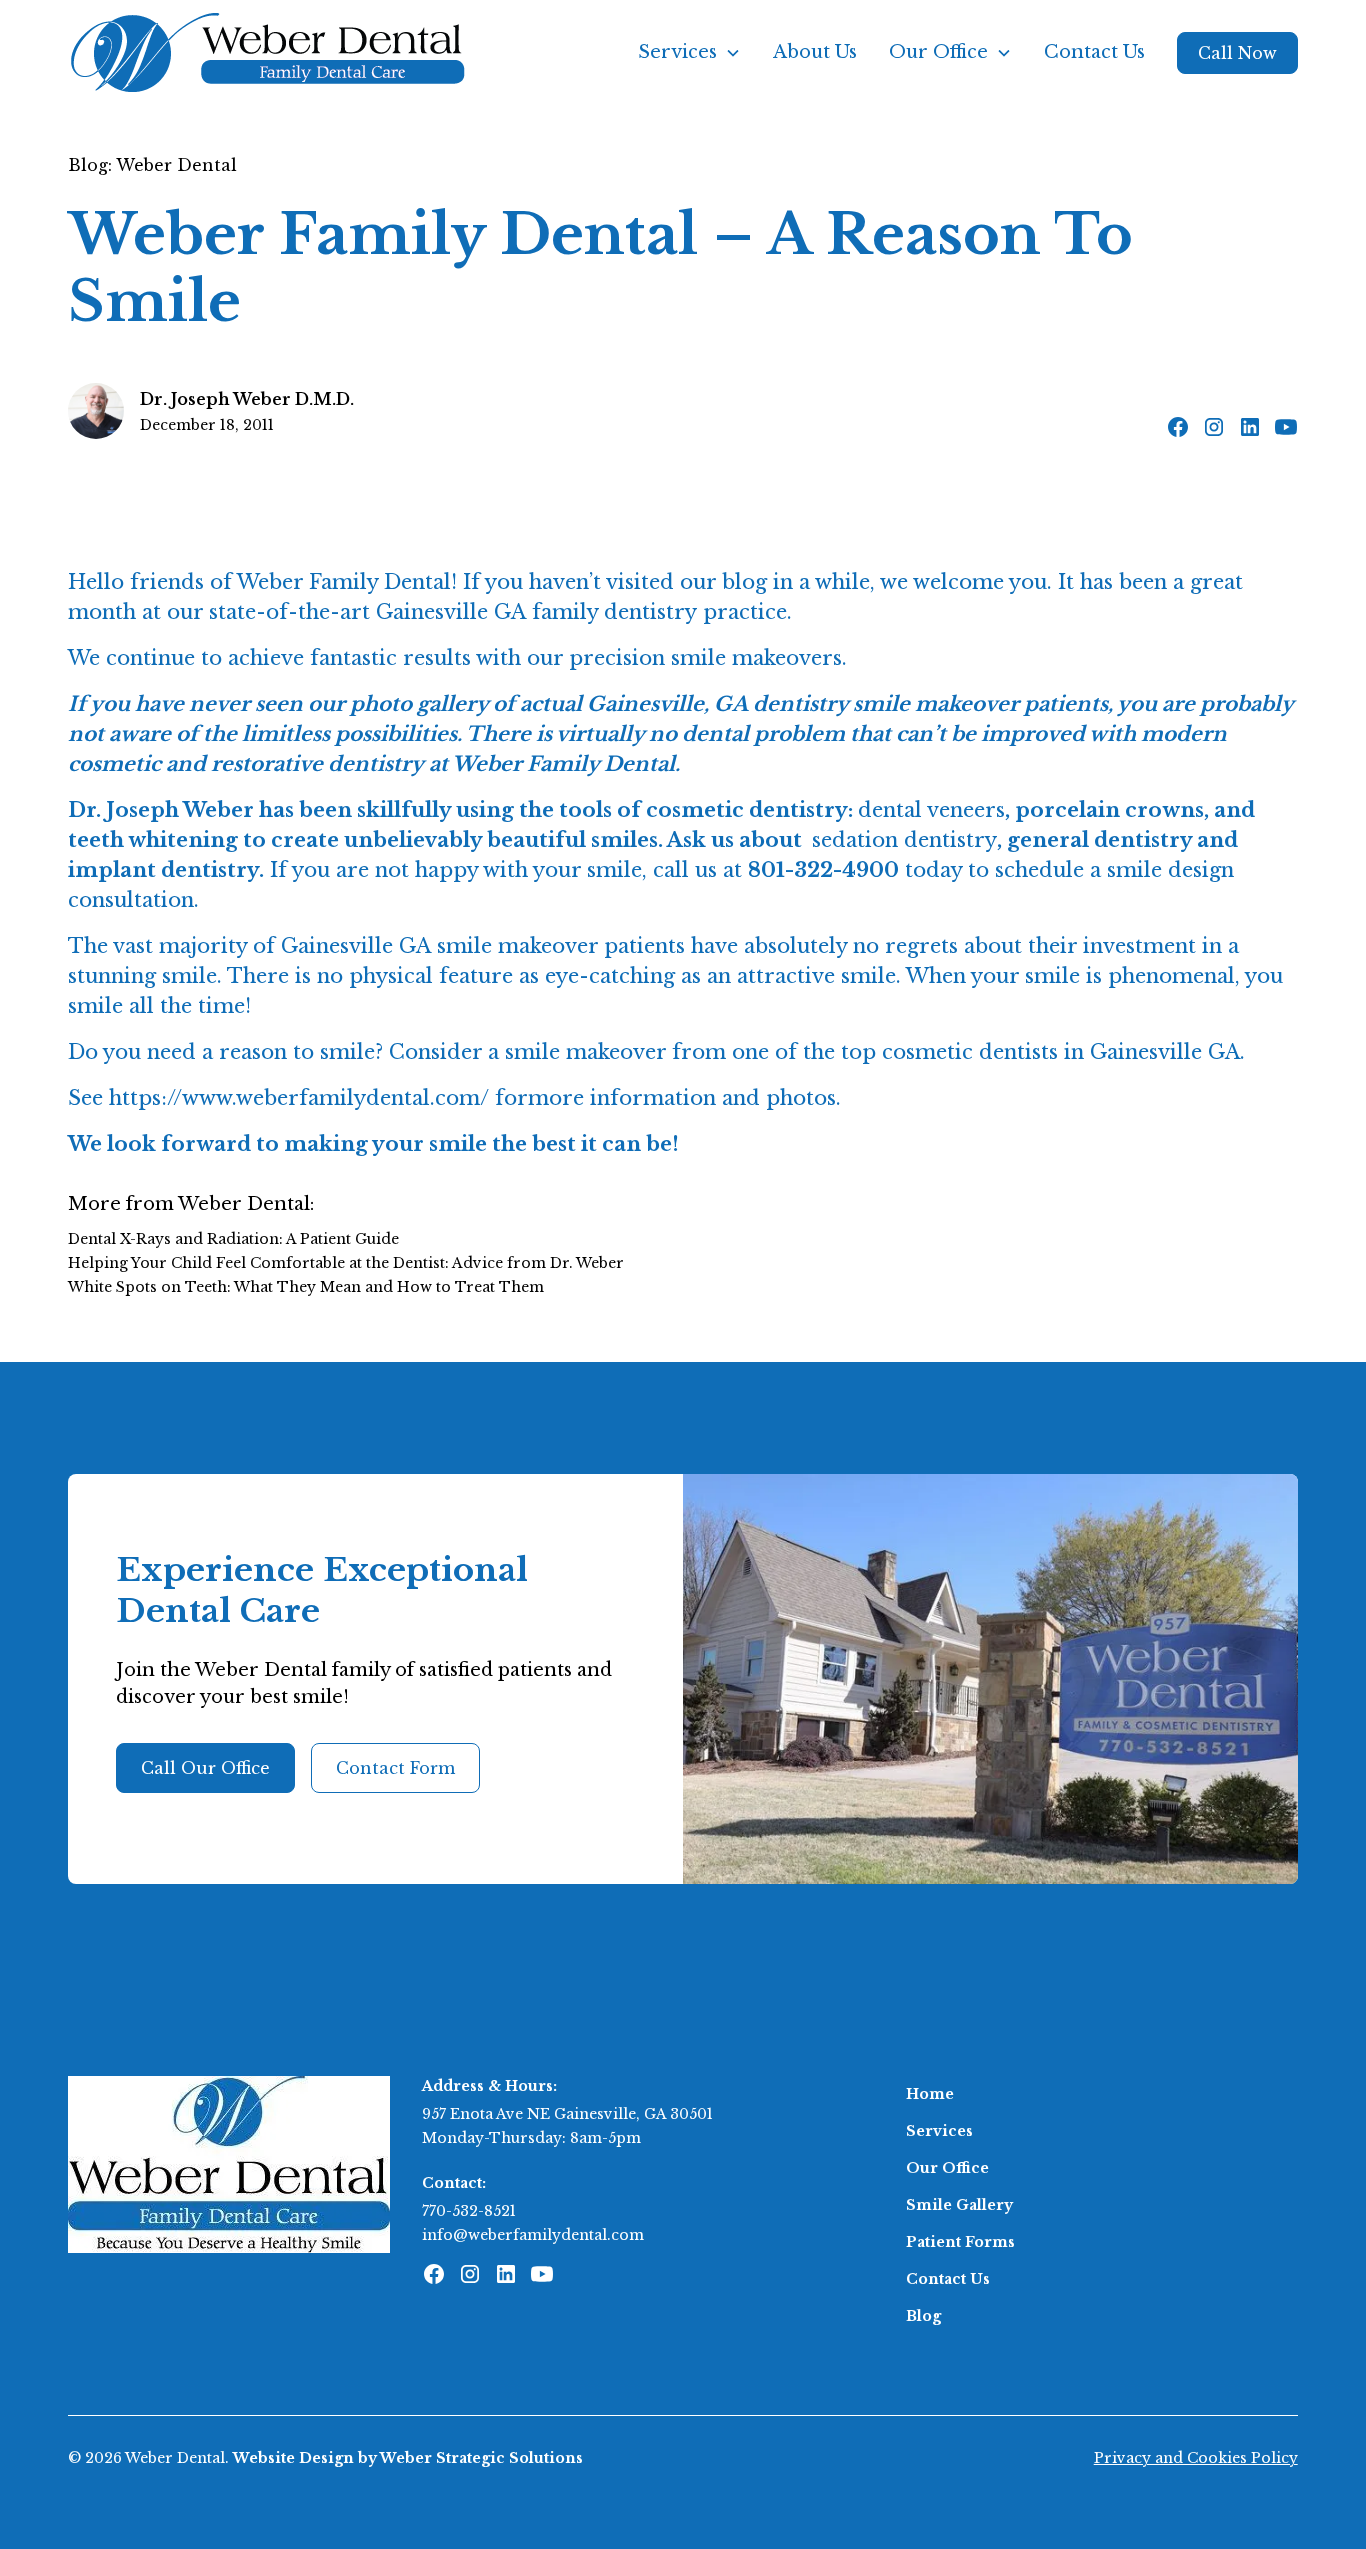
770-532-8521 (469, 2211)
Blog (923, 2316)
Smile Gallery (959, 2205)
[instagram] (1214, 427)
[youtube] (1286, 427)
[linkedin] (1250, 427)
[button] (689, 52)
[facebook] (1178, 427)
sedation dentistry (904, 840)
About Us (815, 52)
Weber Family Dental (344, 582)
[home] (268, 52)
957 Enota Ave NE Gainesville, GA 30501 (567, 2114)
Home (930, 2094)
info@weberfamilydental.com (533, 2235)
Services (939, 2131)
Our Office (947, 2168)
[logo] (229, 2163)
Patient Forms (960, 2242)
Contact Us (1094, 52)
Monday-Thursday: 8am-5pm (531, 2138)
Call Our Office (205, 1768)
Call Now (1237, 53)
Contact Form (395, 1768)
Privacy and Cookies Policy (1196, 2458)
